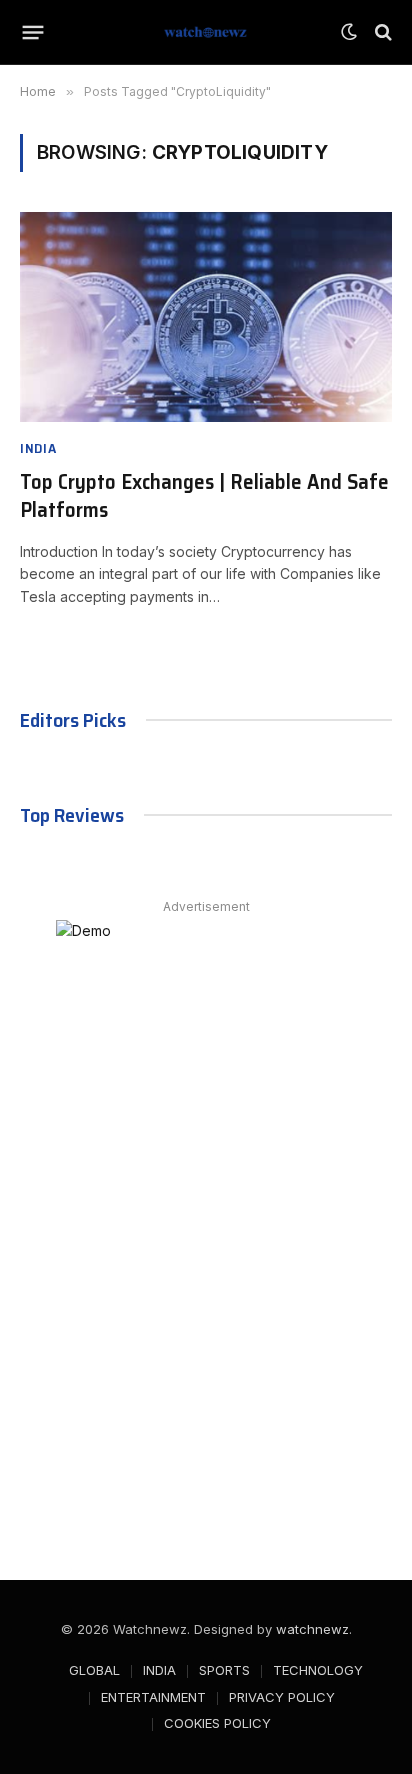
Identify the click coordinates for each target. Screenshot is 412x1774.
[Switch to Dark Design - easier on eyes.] (349, 32)
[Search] (381, 32)
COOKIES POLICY (217, 1723)
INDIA (159, 1670)
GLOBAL (94, 1670)
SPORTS (224, 1670)
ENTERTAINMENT (153, 1697)
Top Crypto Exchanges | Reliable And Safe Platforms (204, 496)
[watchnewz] (206, 32)
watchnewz (312, 1629)
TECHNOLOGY (318, 1670)
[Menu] (33, 32)
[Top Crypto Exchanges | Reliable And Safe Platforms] (206, 316)
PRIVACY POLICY (282, 1697)
